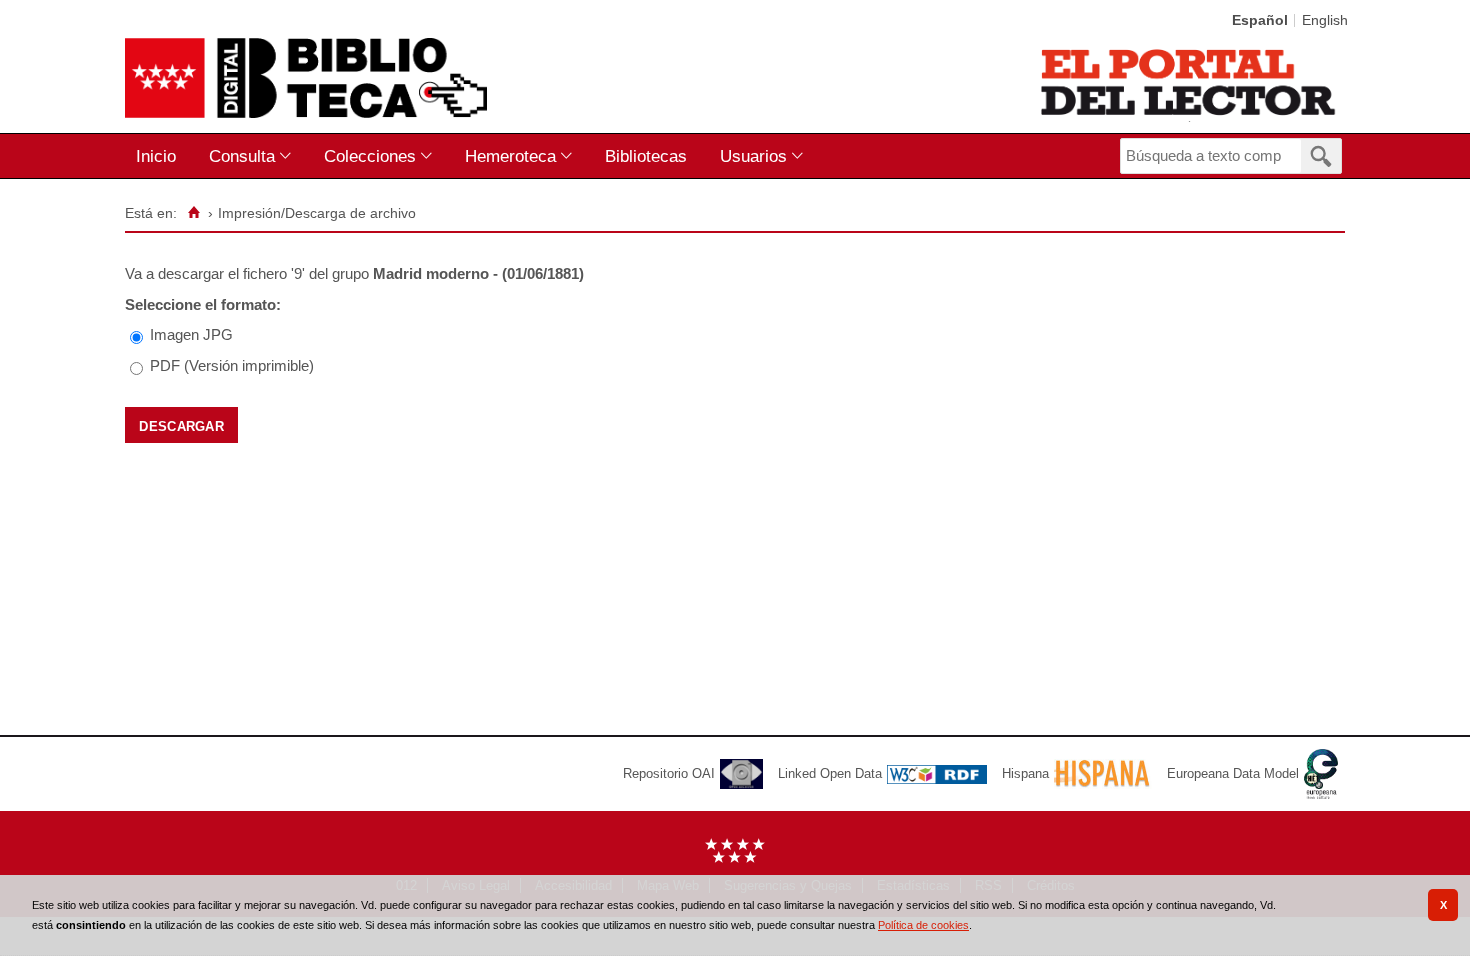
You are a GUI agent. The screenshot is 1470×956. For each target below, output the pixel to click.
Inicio (156, 156)
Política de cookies (923, 925)
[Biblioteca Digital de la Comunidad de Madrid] (306, 78)
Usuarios (753, 156)
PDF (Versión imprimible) (232, 365)
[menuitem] (160, 156)
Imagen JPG (191, 334)
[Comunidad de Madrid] (735, 858)
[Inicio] (193, 213)
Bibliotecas (646, 156)
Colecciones (370, 156)
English (1325, 20)
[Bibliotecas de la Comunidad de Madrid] (1189, 82)
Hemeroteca (510, 156)
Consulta (242, 156)
